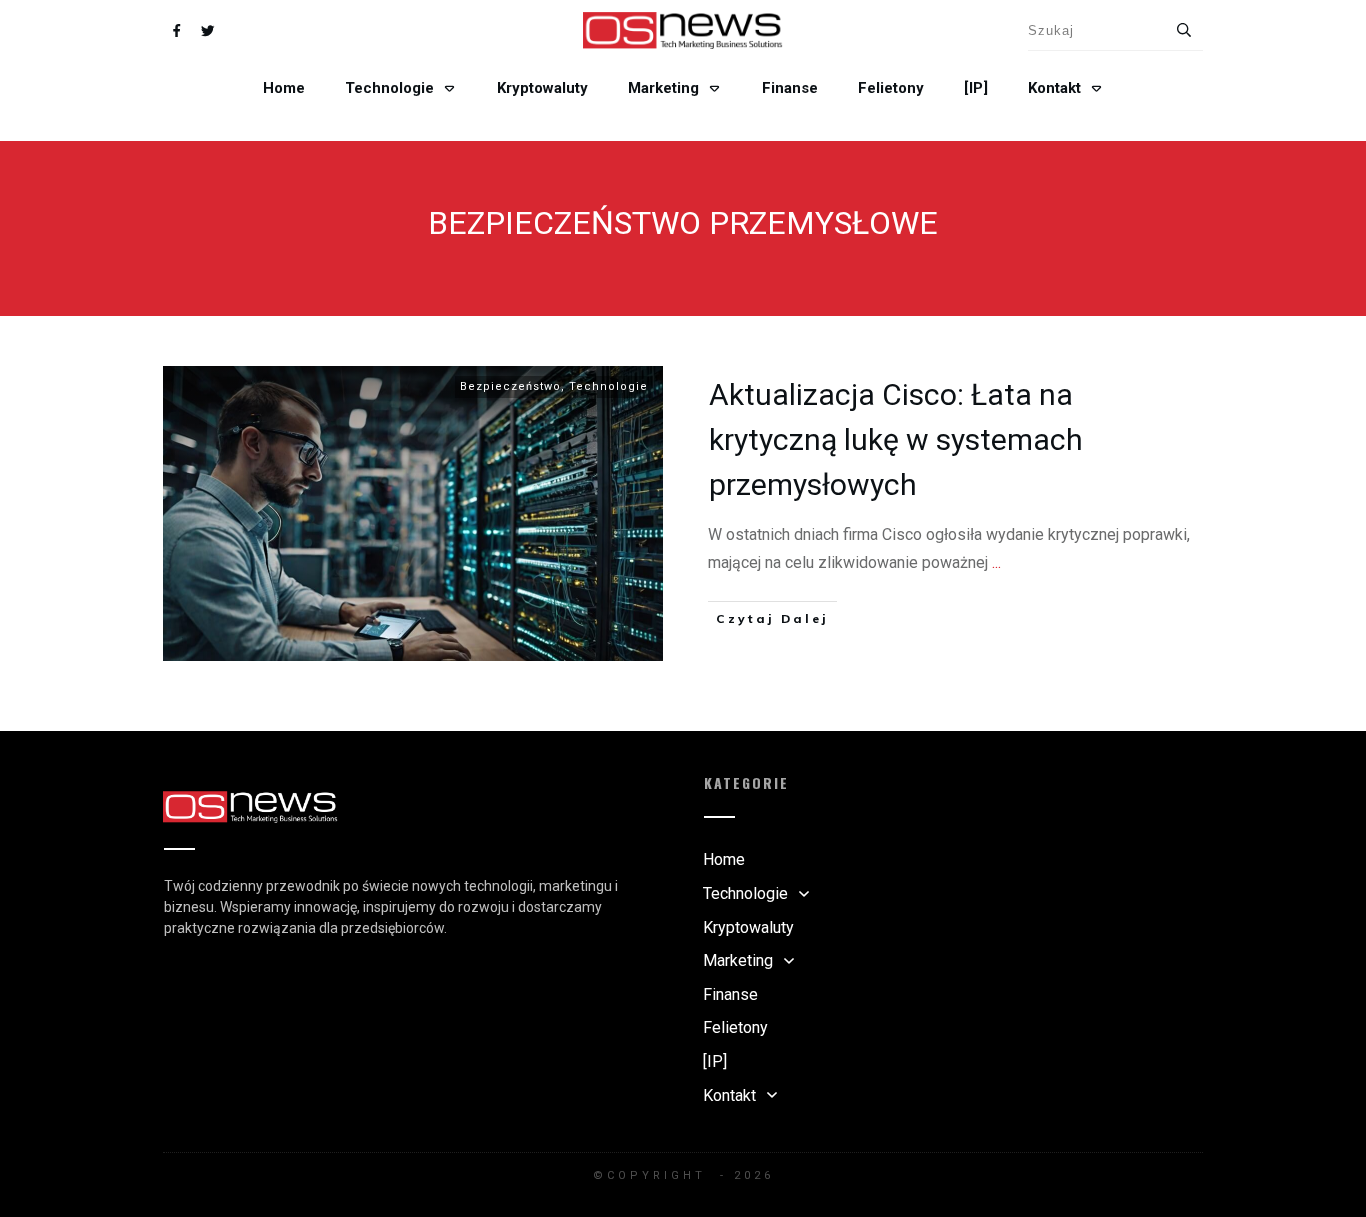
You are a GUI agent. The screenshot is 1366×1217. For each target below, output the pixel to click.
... (996, 562)
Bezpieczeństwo (510, 386)
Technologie (608, 386)
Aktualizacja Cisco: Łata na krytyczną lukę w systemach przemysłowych (896, 439)
